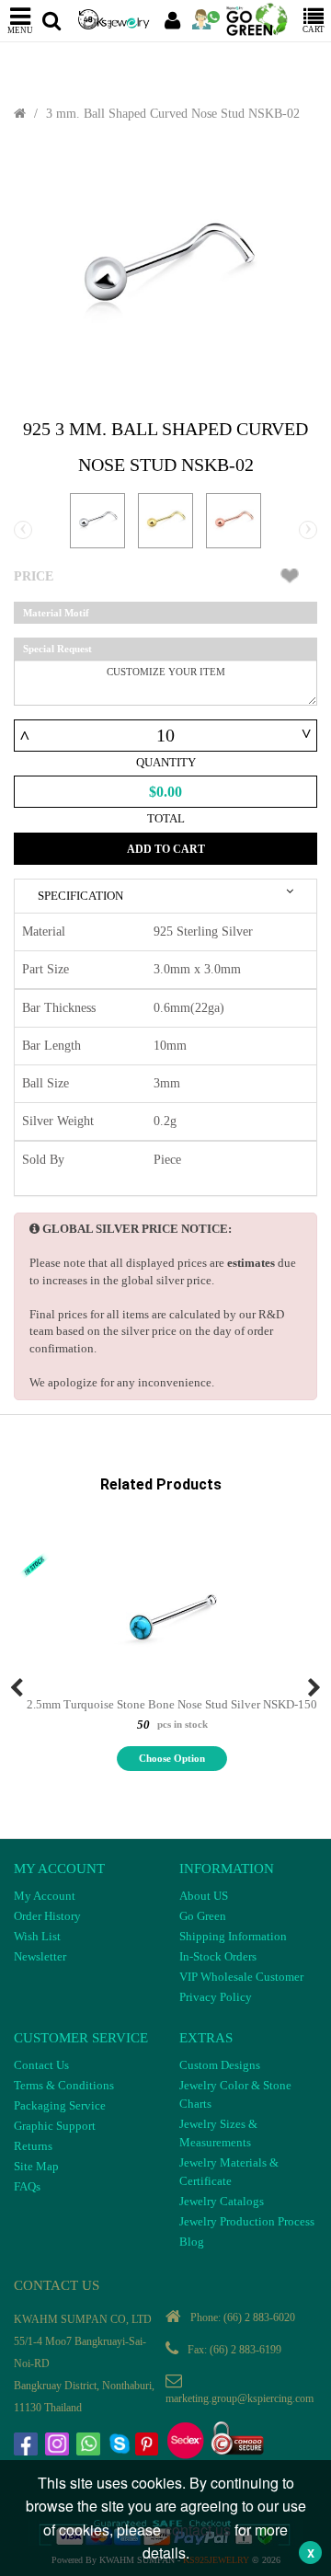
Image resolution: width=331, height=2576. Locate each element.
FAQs (27, 2186)
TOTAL (166, 818)
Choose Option (172, 1758)
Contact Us (41, 2065)
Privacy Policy (216, 1997)
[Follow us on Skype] (121, 2446)
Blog (192, 2242)
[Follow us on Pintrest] (149, 2446)
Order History (47, 1916)
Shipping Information (233, 1936)
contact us (198, 2530)
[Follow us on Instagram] (59, 2446)
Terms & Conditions (64, 2085)
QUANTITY (166, 762)
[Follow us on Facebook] (28, 2446)
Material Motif (56, 613)
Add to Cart (166, 849)
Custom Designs (220, 2065)
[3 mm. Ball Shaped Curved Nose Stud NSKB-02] (165, 270)
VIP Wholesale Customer (241, 1977)
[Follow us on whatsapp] (90, 2446)
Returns (33, 2146)
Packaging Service (60, 2105)
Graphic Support (55, 2126)
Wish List (37, 1936)
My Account (45, 1896)
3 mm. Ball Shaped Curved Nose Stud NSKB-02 (173, 114)
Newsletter (40, 1956)
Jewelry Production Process (247, 2221)
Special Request (57, 649)
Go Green (203, 1916)
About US (204, 1896)
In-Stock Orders (218, 1956)
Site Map (36, 2166)
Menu (20, 30)
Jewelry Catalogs (222, 2201)
